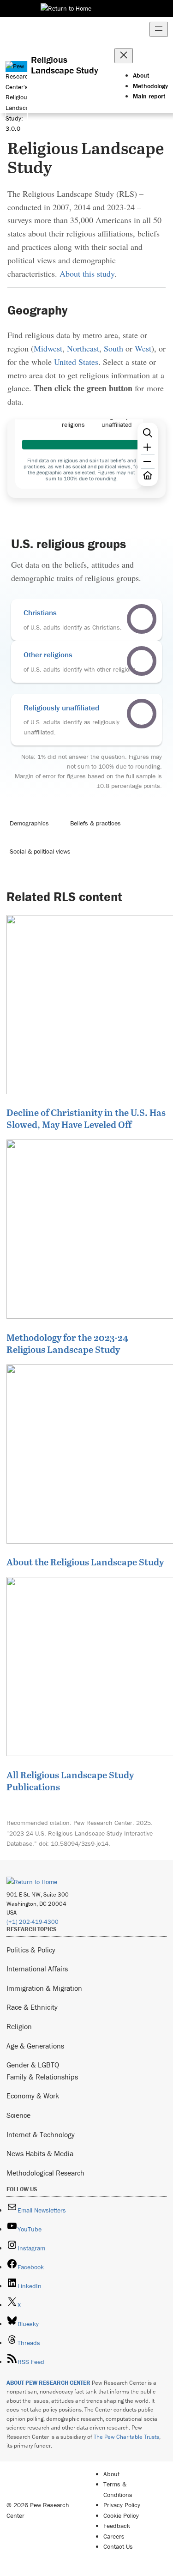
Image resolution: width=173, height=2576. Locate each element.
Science (18, 2115)
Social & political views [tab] (40, 851)
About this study (87, 273)
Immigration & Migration (44, 1988)
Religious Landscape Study (65, 65)
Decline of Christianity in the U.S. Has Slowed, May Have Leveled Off (86, 1118)
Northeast (83, 348)
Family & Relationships (42, 2077)
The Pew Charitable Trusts (126, 2437)
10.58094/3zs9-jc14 (80, 1843)
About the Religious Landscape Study (85, 1562)
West (143, 348)
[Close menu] (124, 56)
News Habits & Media (40, 2153)
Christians (40, 612)
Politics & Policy (31, 1950)
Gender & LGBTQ (33, 2065)
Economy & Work (33, 2096)
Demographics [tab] (29, 823)
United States (76, 362)
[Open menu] (159, 29)
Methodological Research (45, 2173)
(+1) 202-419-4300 (33, 1922)
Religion (19, 2026)
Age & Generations (35, 2046)
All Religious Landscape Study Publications (70, 1781)
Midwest (48, 348)
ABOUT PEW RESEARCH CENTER (48, 2383)
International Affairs (37, 1969)
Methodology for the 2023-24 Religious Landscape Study (67, 1343)
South (113, 348)
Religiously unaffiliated (61, 708)
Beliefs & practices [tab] (95, 823)
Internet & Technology (41, 2134)
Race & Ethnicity (32, 2007)
